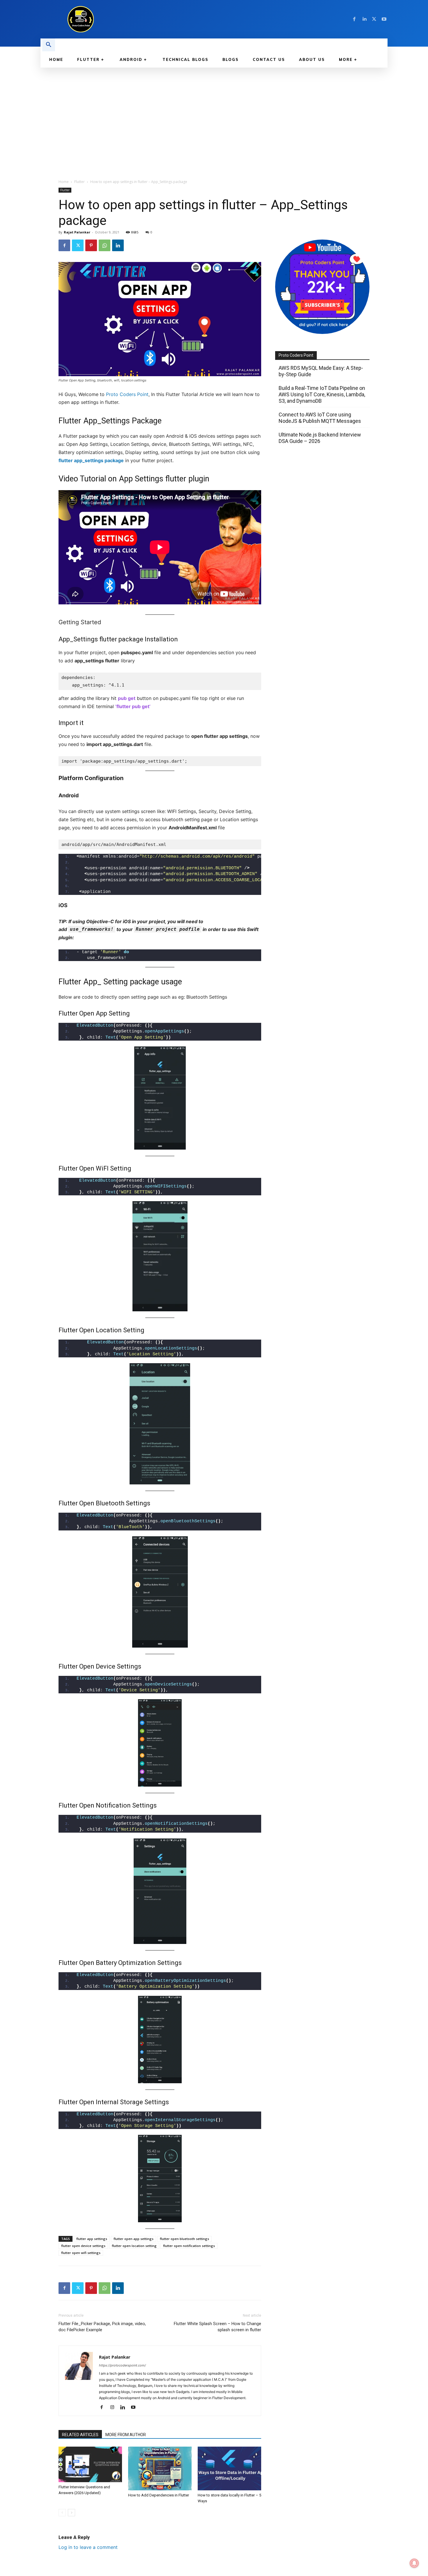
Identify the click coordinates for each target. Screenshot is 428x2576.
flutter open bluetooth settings (184, 2239)
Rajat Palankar (77, 232)
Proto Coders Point (127, 394)
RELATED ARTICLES (80, 2435)
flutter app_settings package (91, 460)
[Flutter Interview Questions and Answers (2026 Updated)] (90, 2465)
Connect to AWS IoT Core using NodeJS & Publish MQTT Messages (320, 418)
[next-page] (71, 2513)
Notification (113, 1805)
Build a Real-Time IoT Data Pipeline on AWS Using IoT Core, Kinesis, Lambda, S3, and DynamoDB (322, 394)
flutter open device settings (83, 2246)
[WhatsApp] (105, 245)
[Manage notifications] (414, 2563)
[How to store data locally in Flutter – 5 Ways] (229, 2468)
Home (64, 182)
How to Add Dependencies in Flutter (159, 2495)
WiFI (102, 1168)
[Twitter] (374, 19)
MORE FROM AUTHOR (126, 2435)
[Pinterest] (91, 245)
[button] (49, 45)
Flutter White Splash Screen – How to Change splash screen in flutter (217, 2327)
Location (109, 1330)
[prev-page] (62, 2513)
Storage (131, 2102)
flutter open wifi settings (81, 2253)
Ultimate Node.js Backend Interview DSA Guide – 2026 (320, 438)
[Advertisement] (214, 111)
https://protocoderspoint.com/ (122, 2365)
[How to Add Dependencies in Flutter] (160, 2468)
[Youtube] (384, 19)
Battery (107, 1963)
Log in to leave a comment (88, 2547)
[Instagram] (114, 2408)
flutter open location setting (134, 2246)
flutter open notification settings (189, 2246)
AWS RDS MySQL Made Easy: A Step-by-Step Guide (321, 371)
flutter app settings (92, 2239)
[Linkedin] (364, 19)
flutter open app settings (133, 2239)
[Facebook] (354, 19)
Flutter (79, 182)
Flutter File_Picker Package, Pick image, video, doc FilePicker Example (102, 2327)
